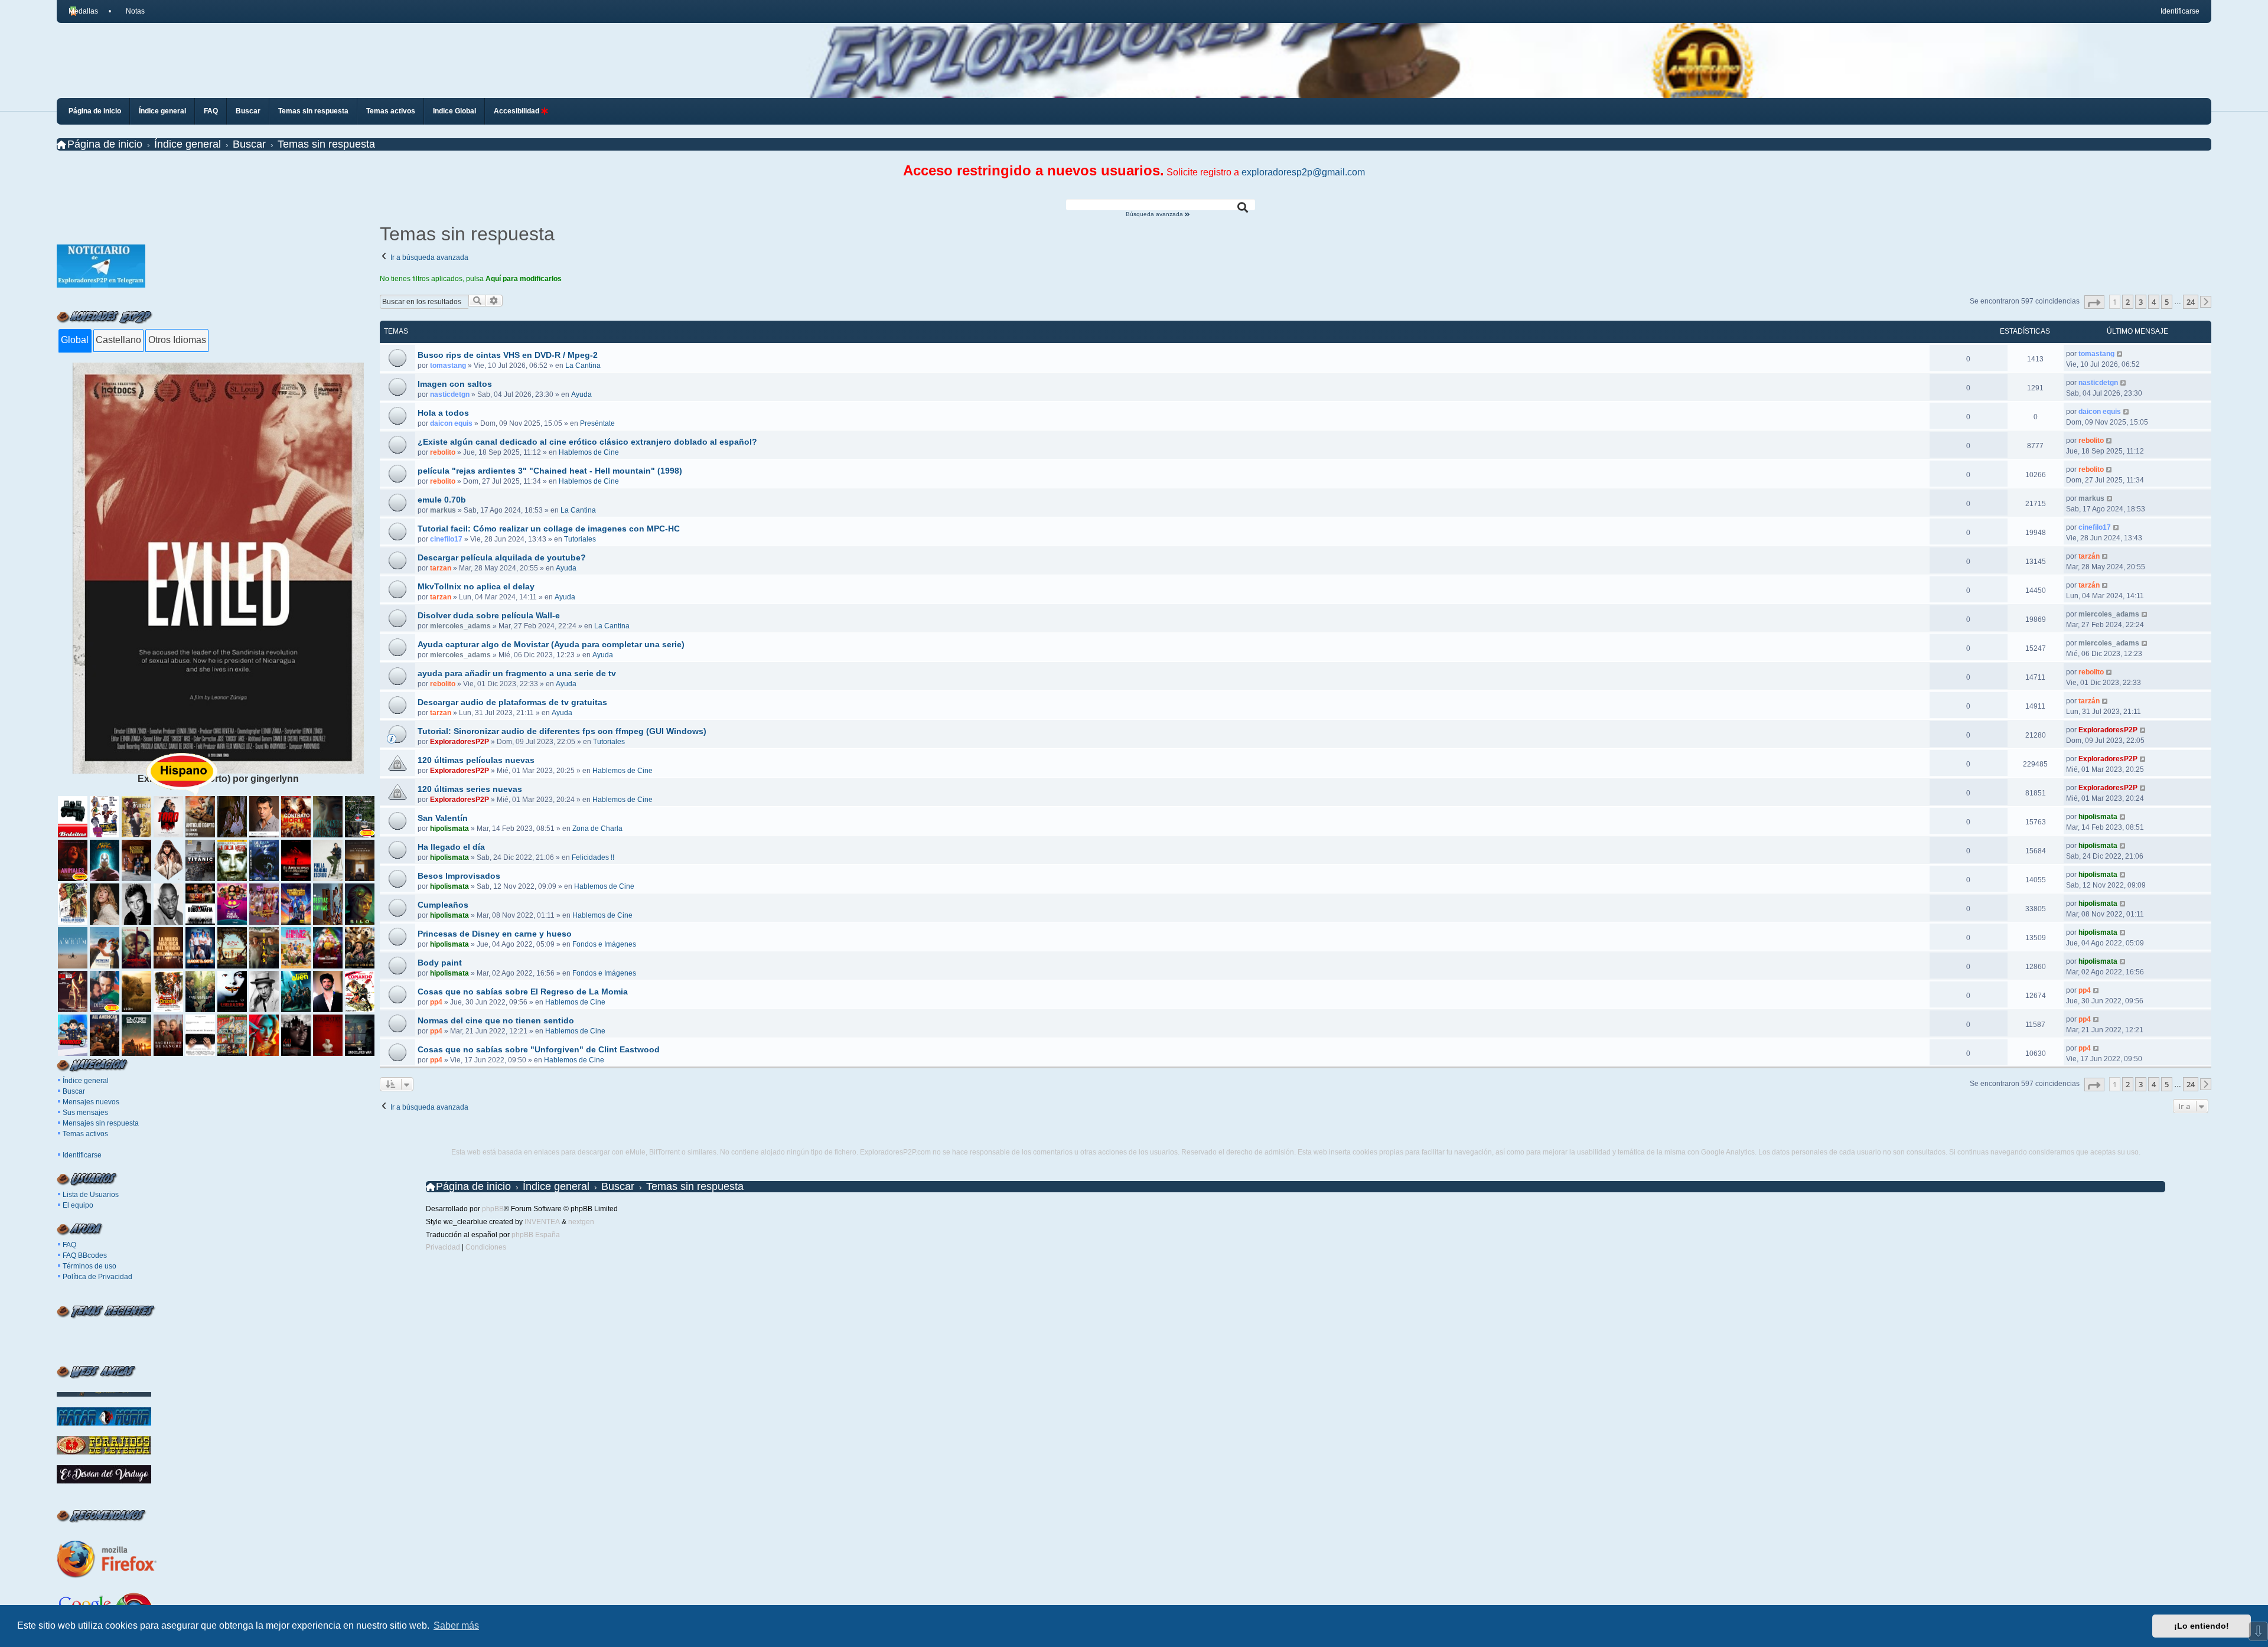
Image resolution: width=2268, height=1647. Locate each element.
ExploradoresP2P (460, 742)
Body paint (440, 963)
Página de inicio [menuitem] (95, 111)
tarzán (2089, 556)
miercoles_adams (460, 626)
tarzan (441, 568)
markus (443, 510)
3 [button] (2141, 302)
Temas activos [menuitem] (391, 111)
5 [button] (2167, 302)
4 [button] (2154, 302)
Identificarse (82, 1155)
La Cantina (583, 366)
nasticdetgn (450, 394)
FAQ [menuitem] (211, 111)
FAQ (69, 1245)
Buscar (74, 1091)
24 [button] (2191, 302)
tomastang (448, 366)
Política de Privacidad (97, 1277)
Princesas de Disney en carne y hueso (495, 934)
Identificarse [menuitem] (2180, 11)
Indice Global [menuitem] (454, 111)
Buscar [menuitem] (248, 111)
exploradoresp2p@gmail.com (1303, 172)
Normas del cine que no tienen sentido (496, 1020)
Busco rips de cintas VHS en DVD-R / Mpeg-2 (508, 355)
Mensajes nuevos (91, 1102)
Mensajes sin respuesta (101, 1123)
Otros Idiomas (177, 340)
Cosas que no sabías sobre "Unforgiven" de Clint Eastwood (539, 1049)
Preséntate (597, 423)
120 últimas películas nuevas (476, 760)
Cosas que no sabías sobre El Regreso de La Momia (523, 992)
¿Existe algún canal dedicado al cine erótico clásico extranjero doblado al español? (587, 442)
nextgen (581, 1222)
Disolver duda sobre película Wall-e (489, 615)
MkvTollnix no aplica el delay (476, 586)
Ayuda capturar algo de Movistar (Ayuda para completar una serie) (551, 644)
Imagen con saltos (455, 384)
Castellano (118, 340)
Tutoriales (580, 539)
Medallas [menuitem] (83, 11)
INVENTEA (542, 1222)
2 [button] (2128, 302)
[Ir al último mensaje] (2120, 354)
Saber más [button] (456, 1625)
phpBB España (536, 1235)
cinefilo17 (446, 539)
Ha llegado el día (451, 847)
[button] (2094, 302)
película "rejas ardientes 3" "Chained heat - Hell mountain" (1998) (550, 471)
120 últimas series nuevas (470, 789)
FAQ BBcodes (85, 1255)
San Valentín (443, 818)
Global (75, 340)
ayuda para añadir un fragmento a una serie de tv (517, 673)
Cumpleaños (443, 905)
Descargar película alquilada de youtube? (502, 557)
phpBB (493, 1209)
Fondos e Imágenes (604, 944)
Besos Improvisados (459, 876)
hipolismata (449, 829)
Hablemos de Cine (589, 452)
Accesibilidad (517, 111)
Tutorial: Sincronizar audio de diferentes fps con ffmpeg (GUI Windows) (562, 731)
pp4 (436, 1002)
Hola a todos (443, 413)
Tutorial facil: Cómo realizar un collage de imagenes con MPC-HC (549, 529)
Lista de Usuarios (91, 1195)
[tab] (75, 341)
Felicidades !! (593, 857)
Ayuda (581, 394)
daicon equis (451, 423)
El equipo (78, 1205)
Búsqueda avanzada (1155, 214)
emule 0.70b (442, 500)
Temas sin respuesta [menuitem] (313, 111)
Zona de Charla (597, 829)
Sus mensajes (85, 1113)
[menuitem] (130, 11)
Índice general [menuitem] (162, 111)
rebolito (443, 452)
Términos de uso (89, 1266)
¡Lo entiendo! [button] (2202, 1626)
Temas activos (85, 1134)
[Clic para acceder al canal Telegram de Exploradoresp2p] (101, 284)
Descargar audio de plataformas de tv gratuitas (512, 702)
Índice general (86, 1081)
